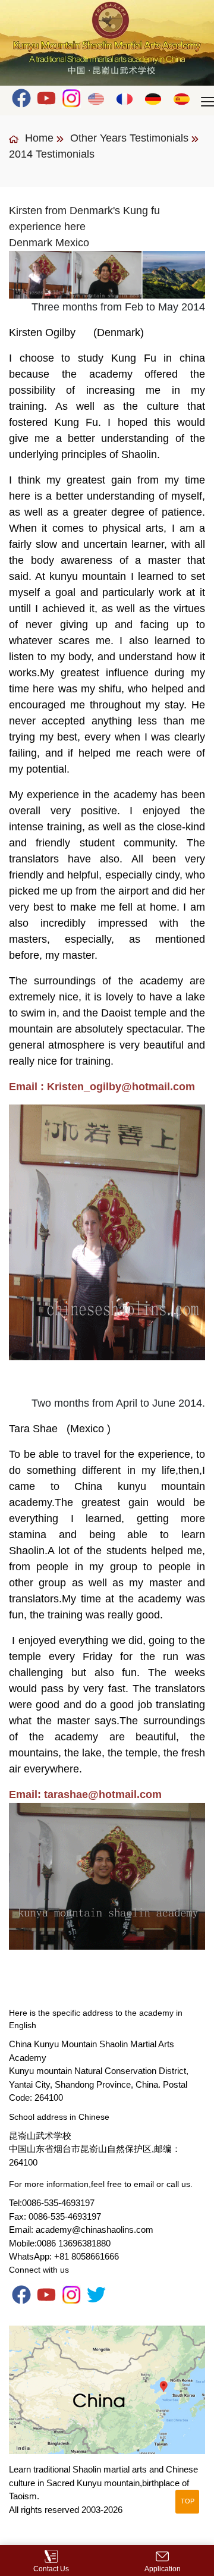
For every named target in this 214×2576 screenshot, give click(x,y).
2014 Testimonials (52, 154)
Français (125, 98)
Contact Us (51, 2569)
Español (182, 98)
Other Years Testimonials (129, 138)
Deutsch (154, 98)
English (97, 98)
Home (38, 138)
